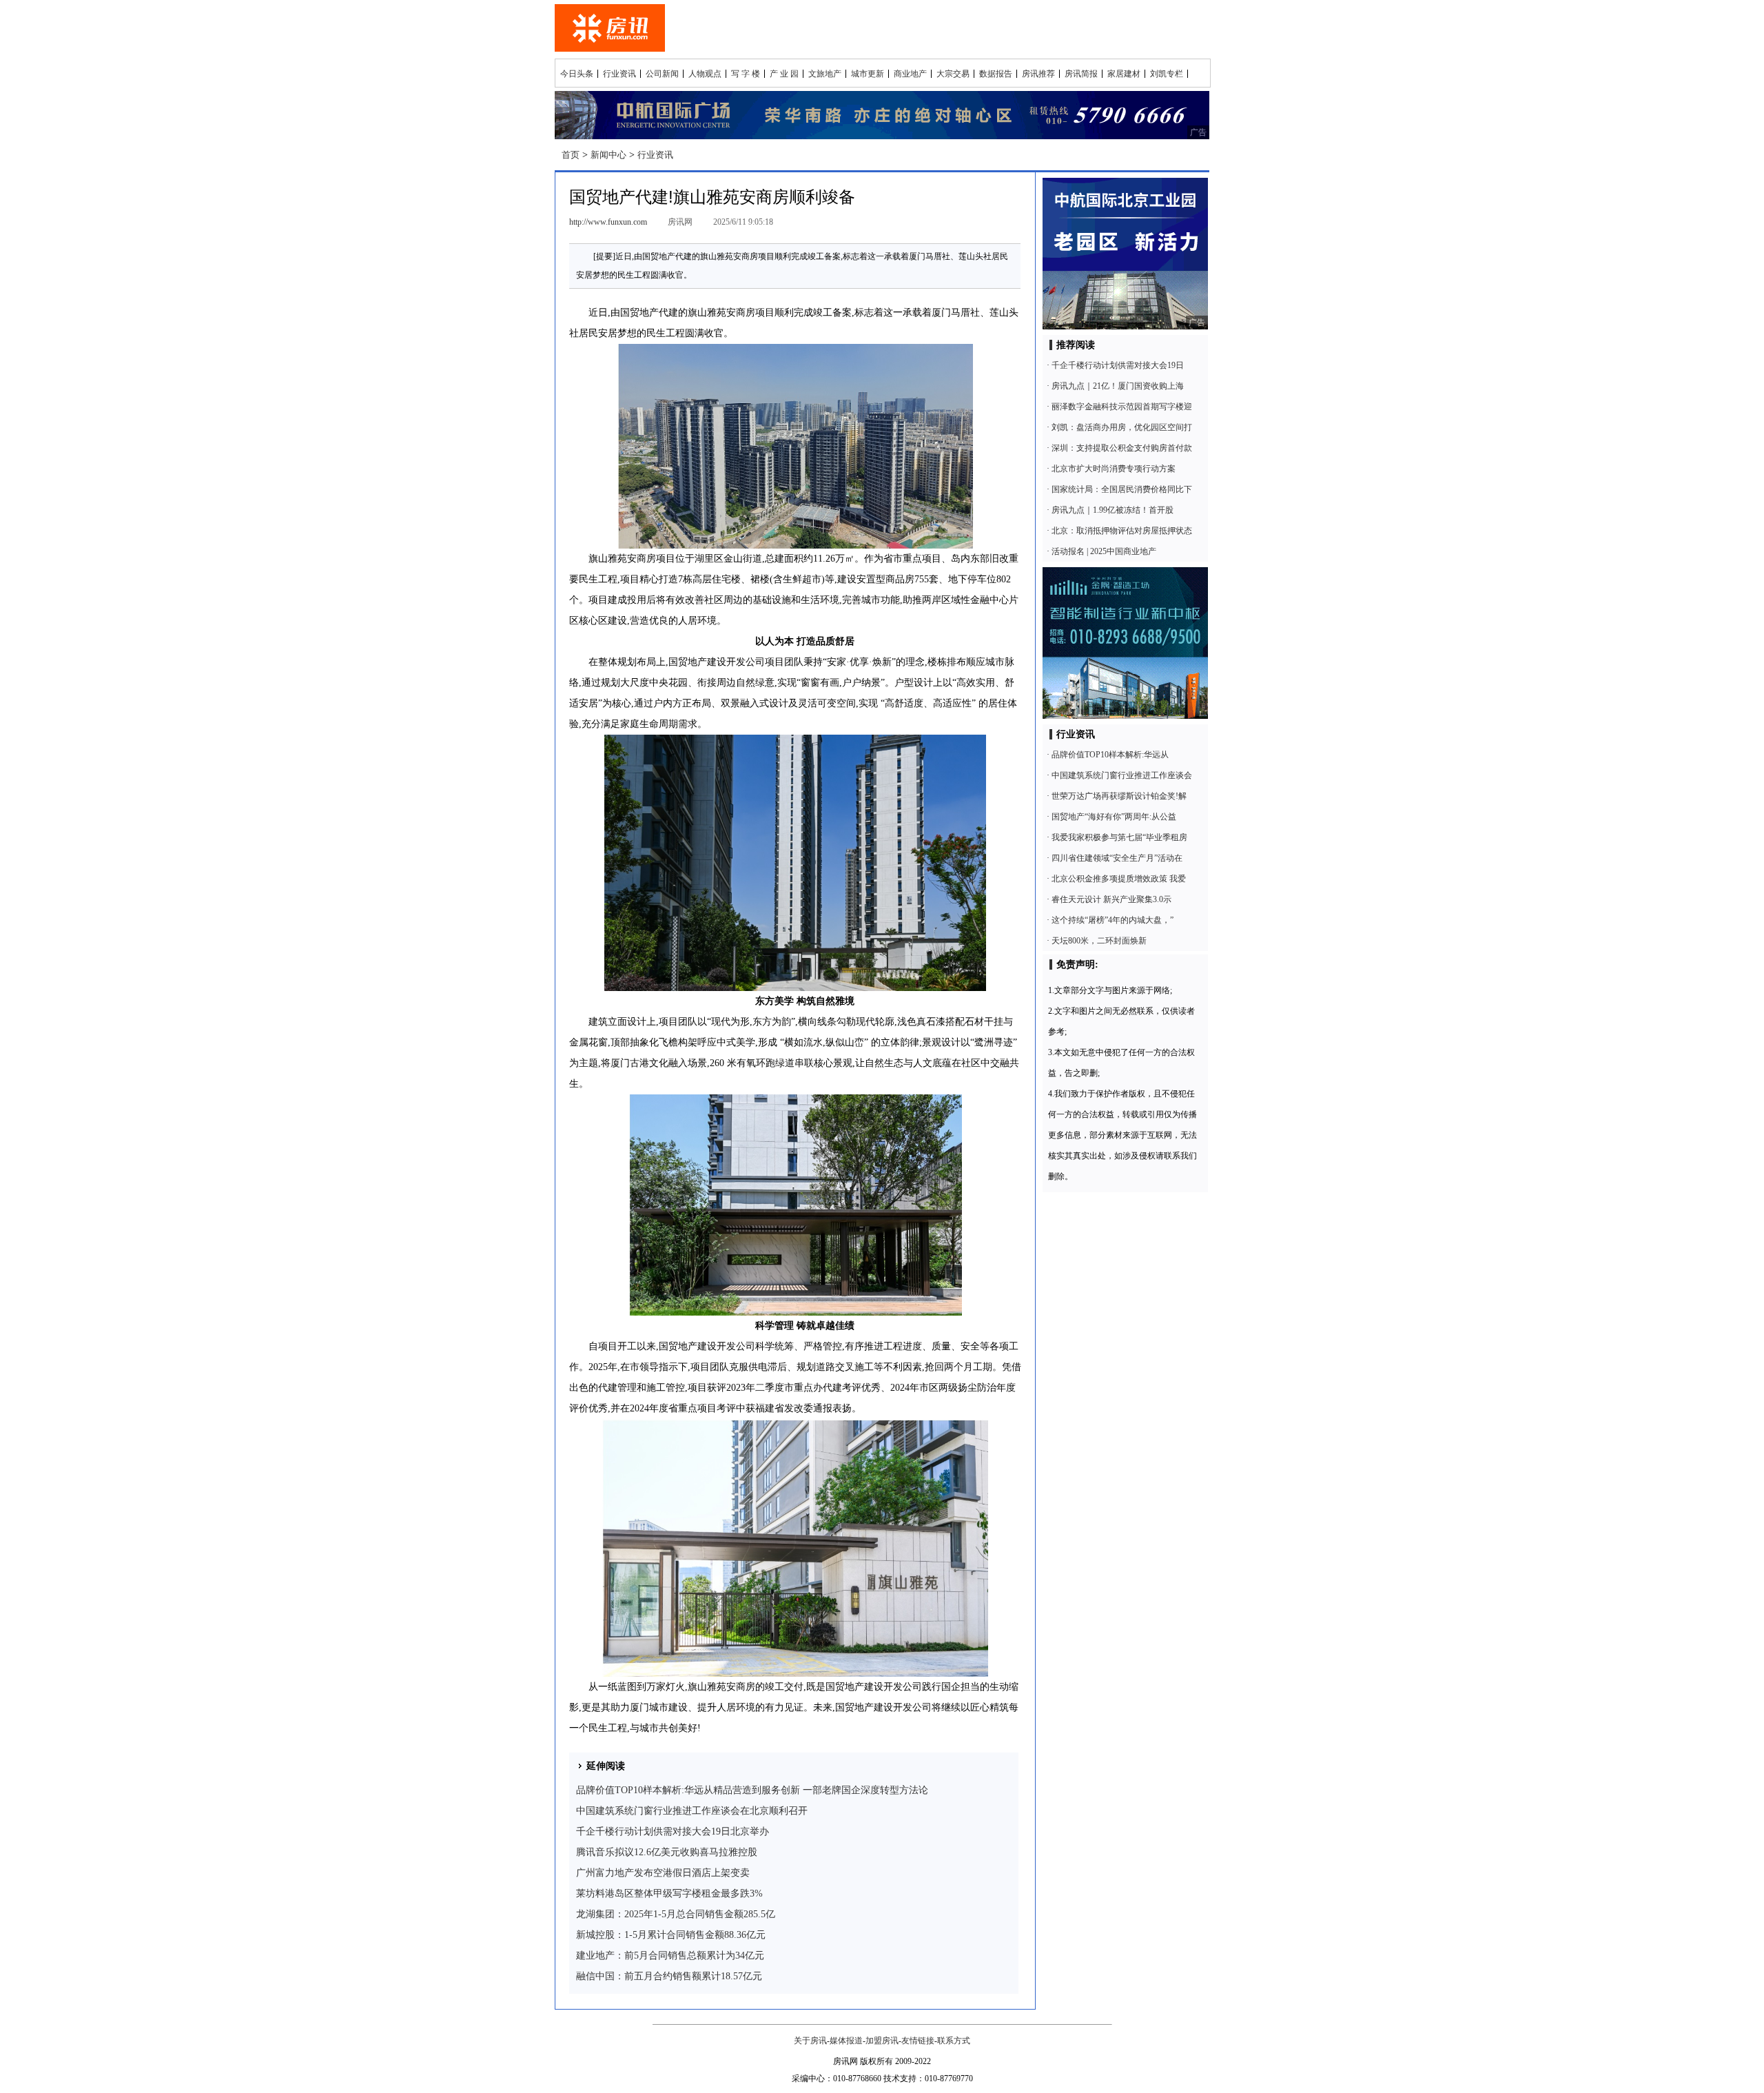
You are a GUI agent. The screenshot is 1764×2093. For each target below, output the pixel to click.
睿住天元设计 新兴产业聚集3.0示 (1111, 899)
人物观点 (705, 74)
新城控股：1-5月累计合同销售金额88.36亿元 (671, 1935)
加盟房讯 (882, 2041)
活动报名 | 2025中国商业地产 (1104, 551)
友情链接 (918, 2041)
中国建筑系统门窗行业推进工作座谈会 (1122, 775)
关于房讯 (810, 2041)
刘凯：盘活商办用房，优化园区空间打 (1122, 427)
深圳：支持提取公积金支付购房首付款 (1122, 448)
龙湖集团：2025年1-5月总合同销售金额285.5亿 (676, 1914)
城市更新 (868, 74)
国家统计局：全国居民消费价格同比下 (1122, 489)
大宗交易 (953, 74)
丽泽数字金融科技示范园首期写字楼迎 (1122, 407)
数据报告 (996, 74)
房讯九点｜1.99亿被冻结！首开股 (1112, 510)
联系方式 (954, 2041)
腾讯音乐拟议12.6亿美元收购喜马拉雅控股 (667, 1852)
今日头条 (577, 74)
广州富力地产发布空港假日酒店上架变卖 (663, 1873)
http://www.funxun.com (608, 222)
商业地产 (910, 74)
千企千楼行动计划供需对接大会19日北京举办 (673, 1831)
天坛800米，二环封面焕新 (1099, 941)
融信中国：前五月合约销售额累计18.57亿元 (669, 1976)
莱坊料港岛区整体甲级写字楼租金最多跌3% (669, 1893)
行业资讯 (619, 74)
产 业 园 (784, 74)
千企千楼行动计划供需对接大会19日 (1118, 365)
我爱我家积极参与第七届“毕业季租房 (1119, 837)
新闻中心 (608, 155)
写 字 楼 (746, 74)
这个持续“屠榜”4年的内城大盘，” (1112, 920)
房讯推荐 (1038, 74)
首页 (571, 155)
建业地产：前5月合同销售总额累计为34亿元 (670, 1956)
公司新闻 (662, 74)
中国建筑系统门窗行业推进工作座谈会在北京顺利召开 (692, 1811)
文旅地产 (825, 74)
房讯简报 (1081, 74)
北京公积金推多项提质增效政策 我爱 (1119, 879)
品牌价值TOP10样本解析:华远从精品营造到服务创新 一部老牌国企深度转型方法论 (752, 1790)
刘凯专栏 (1167, 74)
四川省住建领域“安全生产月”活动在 (1117, 858)
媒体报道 (846, 2041)
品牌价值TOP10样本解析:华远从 (1110, 755)
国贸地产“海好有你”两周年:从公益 (1114, 817)
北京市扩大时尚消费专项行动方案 (1114, 469)
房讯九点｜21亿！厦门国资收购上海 (1118, 386)
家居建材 (1124, 74)
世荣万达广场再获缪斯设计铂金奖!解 (1119, 796)
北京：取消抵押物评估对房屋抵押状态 (1122, 531)
